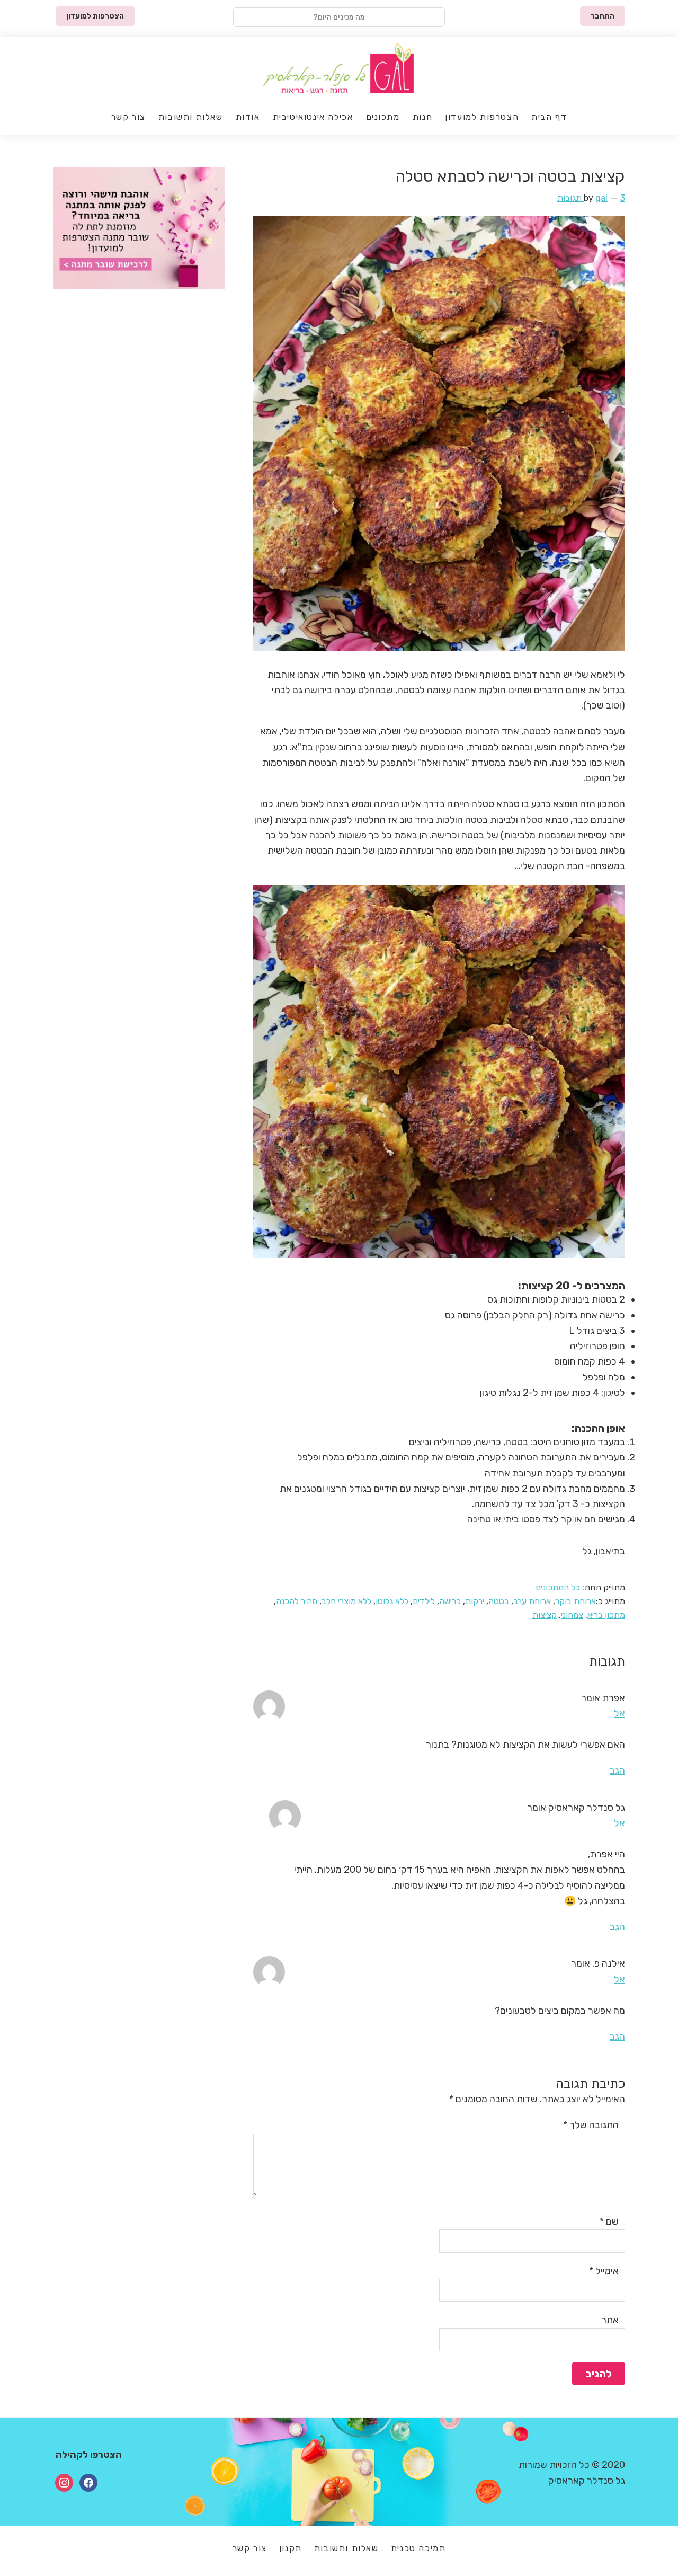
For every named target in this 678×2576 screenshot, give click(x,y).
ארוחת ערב (532, 1601)
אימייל (604, 2271)
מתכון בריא (606, 1615)
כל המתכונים (558, 1587)
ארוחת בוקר (576, 1601)
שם (609, 2221)
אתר (610, 2320)
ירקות (475, 1601)
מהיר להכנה (297, 1601)
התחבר (603, 16)
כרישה (450, 1601)
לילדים (424, 1601)
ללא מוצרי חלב (346, 1601)
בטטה (499, 1601)
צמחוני (572, 1615)
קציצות (545, 1615)
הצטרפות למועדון (95, 16)
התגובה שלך (591, 2125)
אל (619, 1713)
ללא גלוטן (392, 1601)
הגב (617, 1771)
